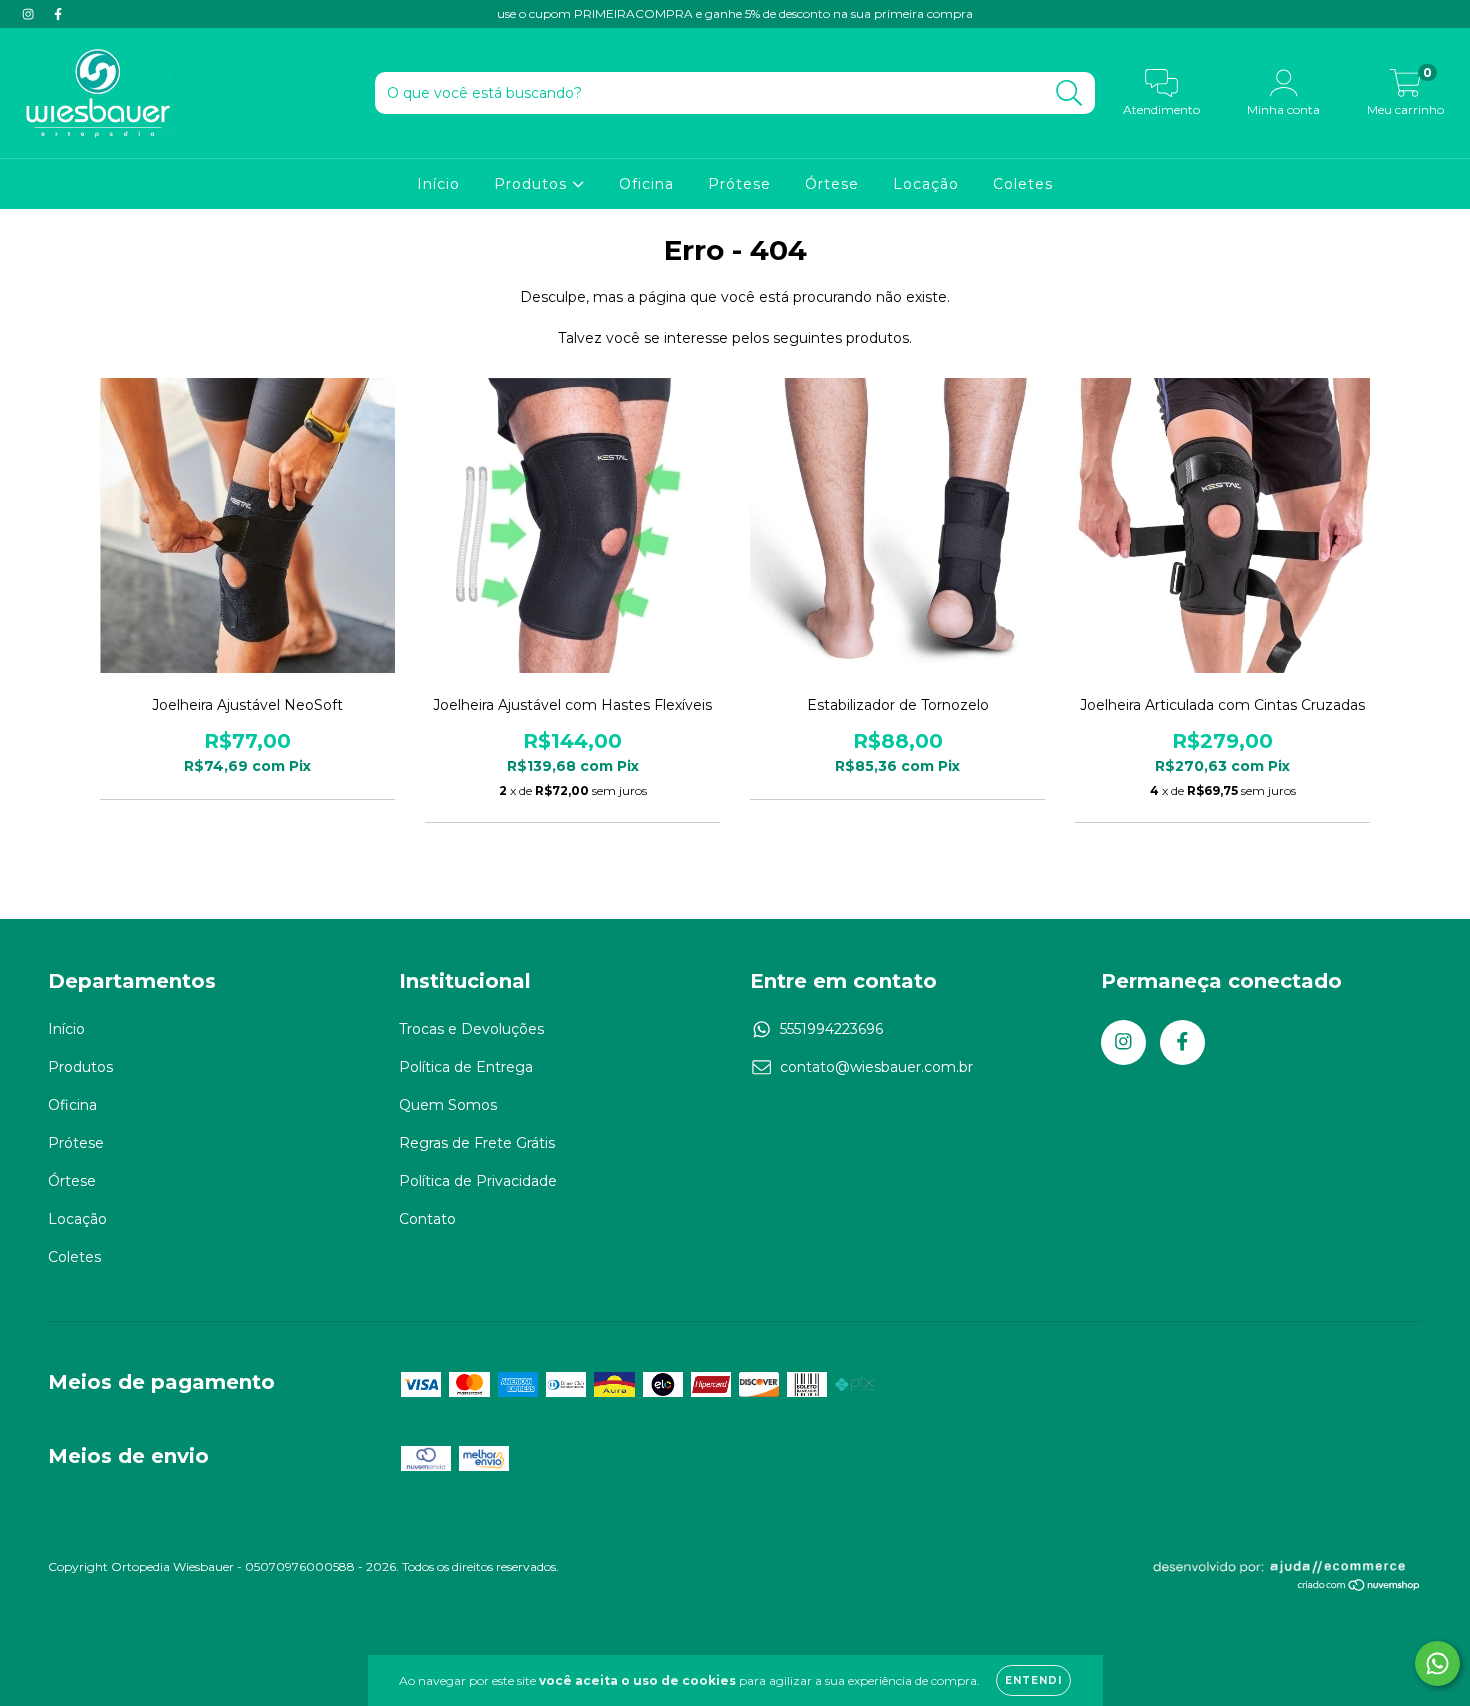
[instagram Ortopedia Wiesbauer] (30, 14)
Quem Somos (448, 1105)
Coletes (1023, 184)
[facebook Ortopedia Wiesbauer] (58, 14)
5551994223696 (831, 1029)
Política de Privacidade (478, 1181)
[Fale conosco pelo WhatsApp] (1437, 1663)
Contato (427, 1219)
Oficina (646, 184)
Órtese (832, 184)
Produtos (533, 184)
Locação (926, 184)
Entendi (1033, 1680)
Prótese (739, 184)
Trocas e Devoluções (471, 1029)
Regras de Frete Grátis (477, 1143)
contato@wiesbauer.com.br (876, 1067)
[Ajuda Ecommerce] (1286, 1570)
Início (438, 184)
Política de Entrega (466, 1067)
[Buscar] (1069, 93)
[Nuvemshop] (1359, 1587)
